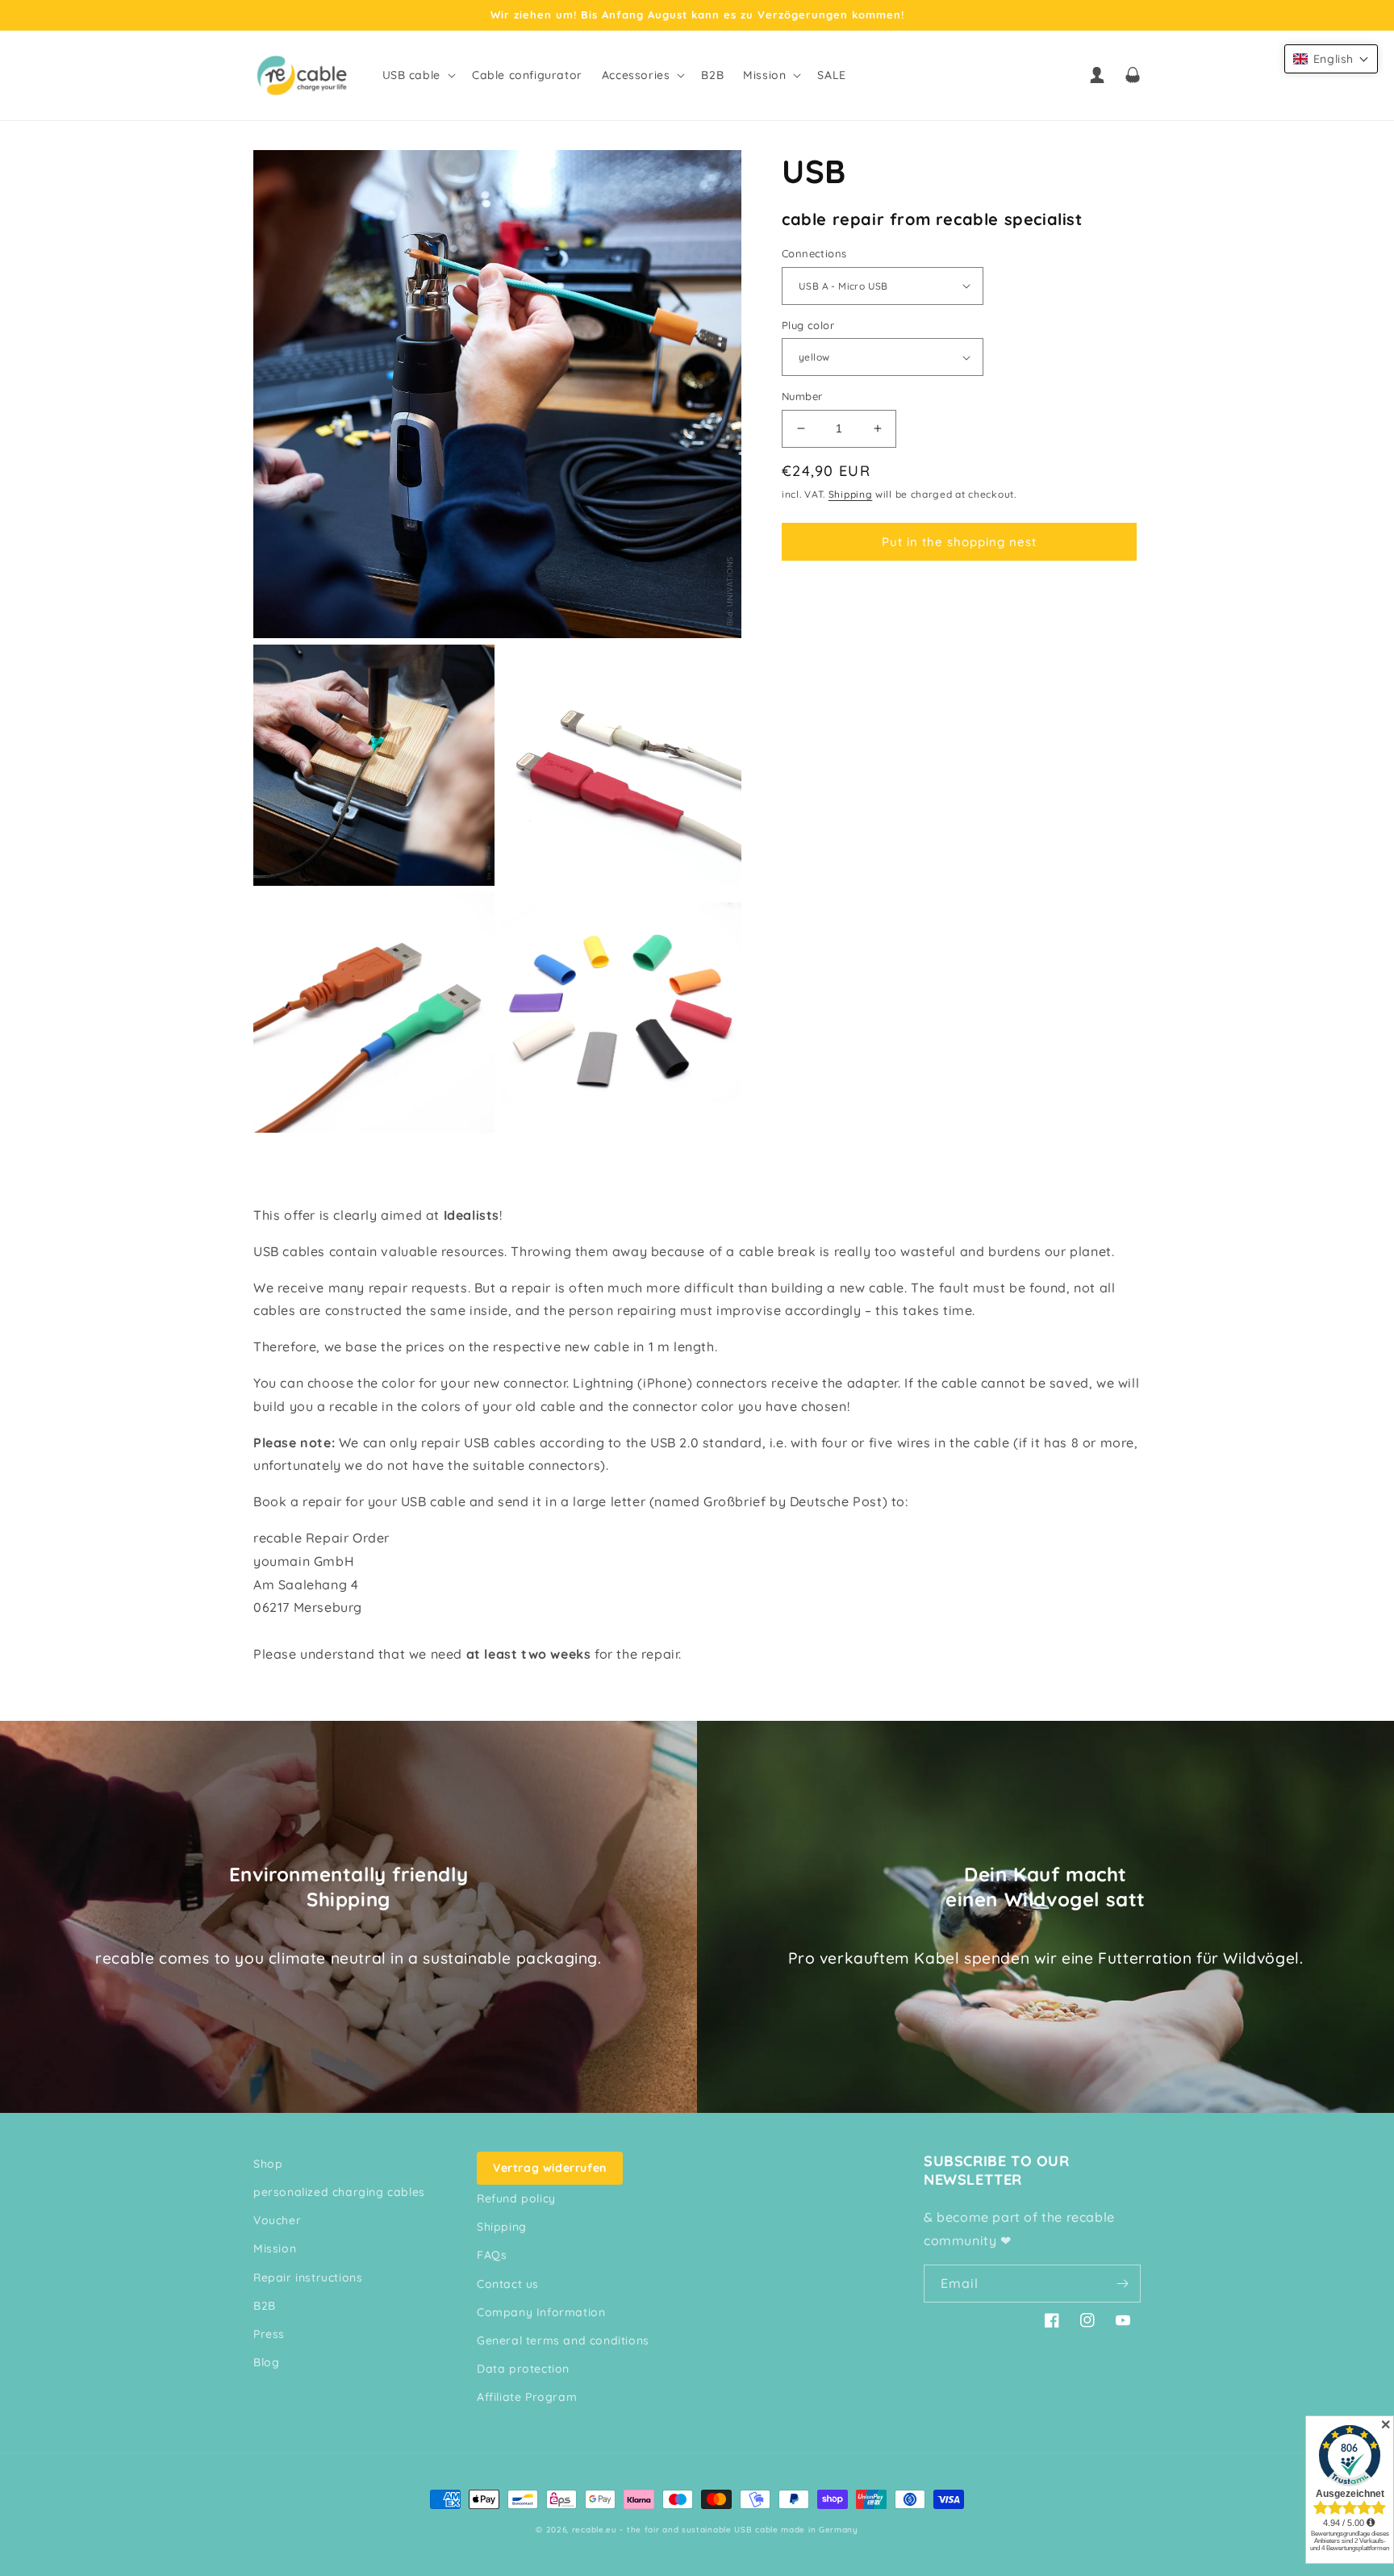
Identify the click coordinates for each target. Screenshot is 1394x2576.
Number (802, 396)
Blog (266, 2362)
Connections (814, 253)
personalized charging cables (339, 2192)
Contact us (508, 2284)
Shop (268, 2164)
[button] (417, 75)
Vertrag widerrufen (550, 2168)
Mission (275, 2248)
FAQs (492, 2255)
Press (269, 2334)
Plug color (808, 325)
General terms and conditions (563, 2340)
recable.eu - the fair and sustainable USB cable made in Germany (715, 2530)
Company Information (541, 2312)
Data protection (523, 2369)
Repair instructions (308, 2277)
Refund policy (516, 2198)
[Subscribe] (1122, 2284)
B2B (265, 2306)
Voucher (277, 2220)
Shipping (851, 494)
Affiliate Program (527, 2397)
